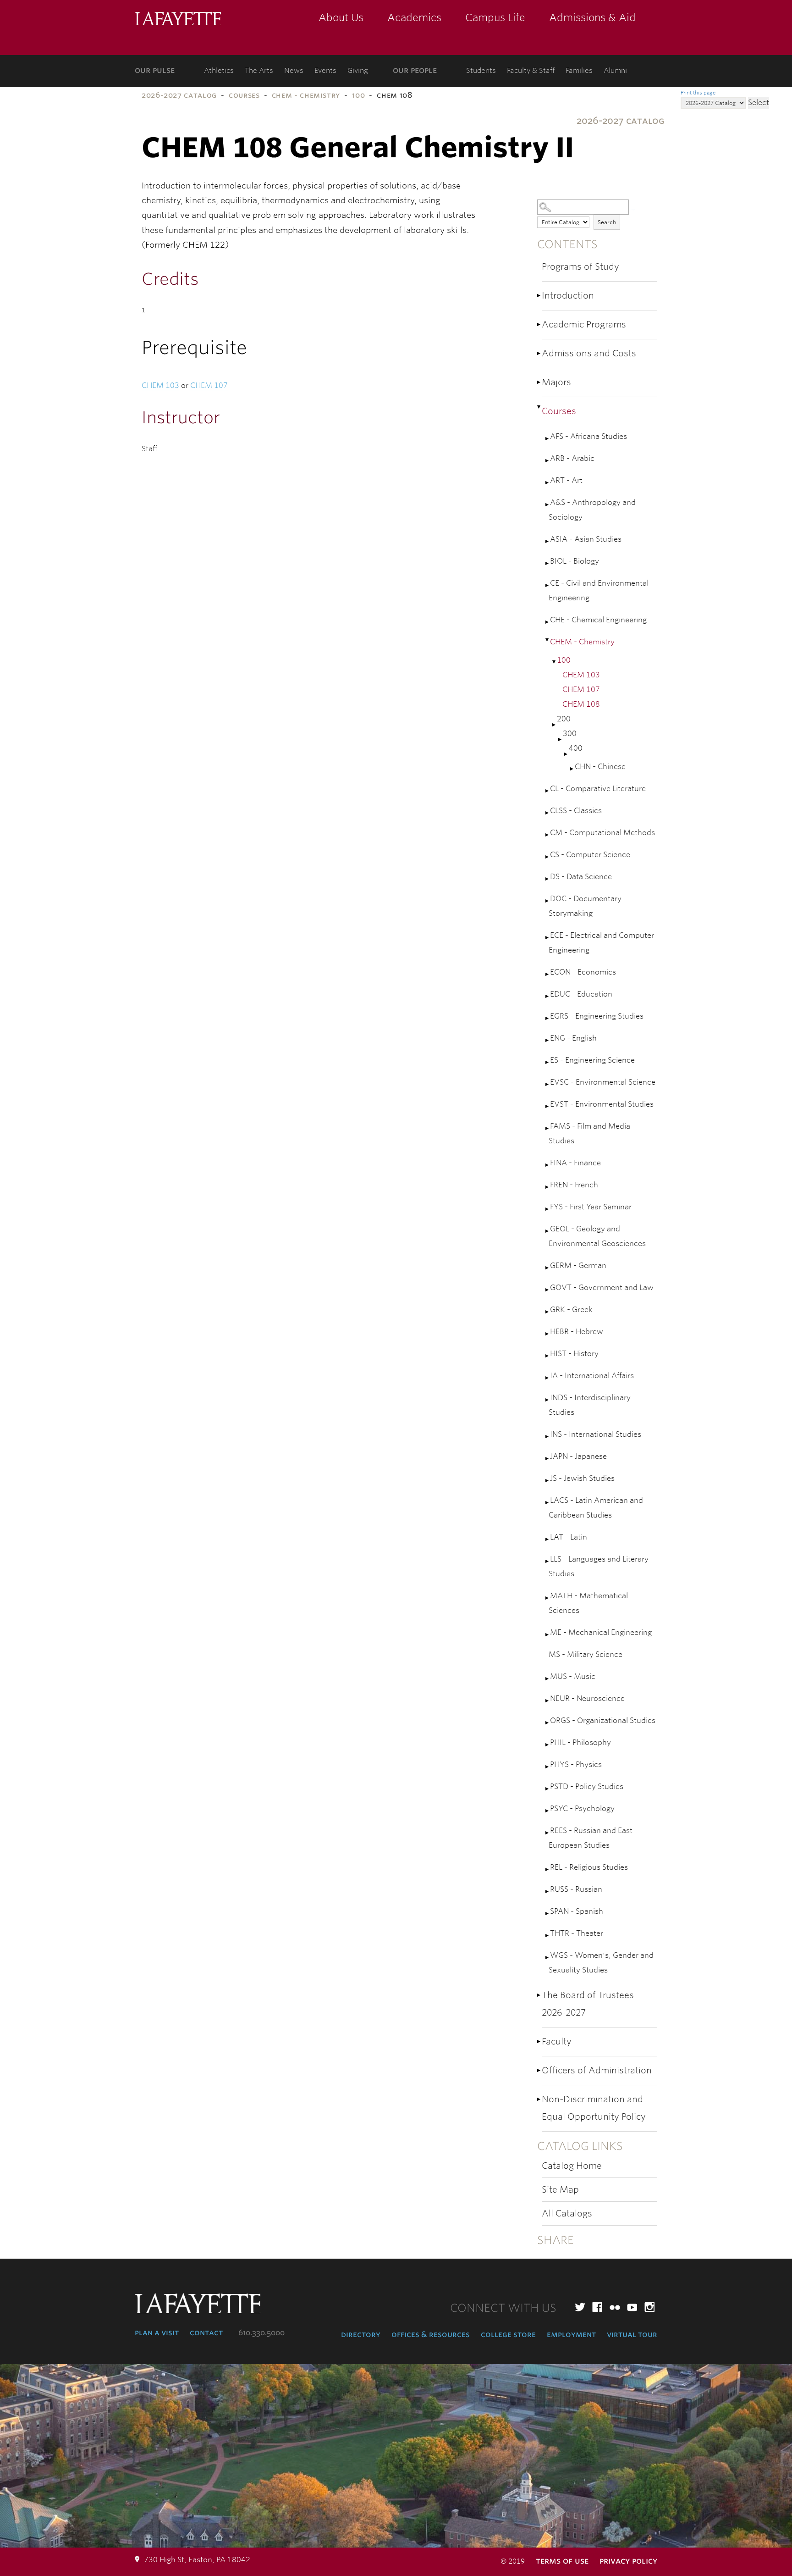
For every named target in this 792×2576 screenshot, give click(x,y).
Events (325, 71)
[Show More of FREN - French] (548, 1187)
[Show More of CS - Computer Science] (548, 857)
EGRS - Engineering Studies (597, 1016)
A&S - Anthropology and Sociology (592, 510)
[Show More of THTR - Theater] (548, 1936)
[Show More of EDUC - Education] (548, 996)
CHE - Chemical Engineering (598, 620)
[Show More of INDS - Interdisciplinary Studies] (548, 1400)
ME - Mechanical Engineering (601, 1632)
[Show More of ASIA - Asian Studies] (548, 541)
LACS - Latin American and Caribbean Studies (596, 1508)
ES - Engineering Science (592, 1060)
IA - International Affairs (592, 1376)
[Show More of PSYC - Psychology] (548, 1811)
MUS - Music (573, 1676)
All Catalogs (567, 2213)
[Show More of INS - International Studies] (548, 1437)
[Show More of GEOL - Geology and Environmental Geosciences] (548, 1231)
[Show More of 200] (555, 725)
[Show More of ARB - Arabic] (548, 461)
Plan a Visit (157, 2332)
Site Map (560, 2190)
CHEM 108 (581, 704)
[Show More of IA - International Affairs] (548, 1378)
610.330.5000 (261, 2333)
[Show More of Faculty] (539, 2041)
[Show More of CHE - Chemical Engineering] (548, 622)
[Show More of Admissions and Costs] (539, 353)
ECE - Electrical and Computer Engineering (601, 943)
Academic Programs (584, 324)
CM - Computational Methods (602, 833)
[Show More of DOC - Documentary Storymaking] (548, 901)
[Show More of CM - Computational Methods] (548, 835)
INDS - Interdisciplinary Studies (590, 1405)
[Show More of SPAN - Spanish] (548, 1914)
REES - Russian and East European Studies (591, 1838)
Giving (358, 71)
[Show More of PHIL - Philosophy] (548, 1745)
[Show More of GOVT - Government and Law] (548, 1290)
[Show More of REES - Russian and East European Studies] (548, 1833)
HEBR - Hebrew (577, 1332)
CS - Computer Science (590, 855)
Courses (244, 95)
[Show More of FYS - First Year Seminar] (548, 1209)
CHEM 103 (581, 675)
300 (570, 734)
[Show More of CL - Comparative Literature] (548, 791)
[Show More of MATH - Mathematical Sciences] (548, 1598)
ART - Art (566, 480)
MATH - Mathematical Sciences (588, 1603)
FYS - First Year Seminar (591, 1207)
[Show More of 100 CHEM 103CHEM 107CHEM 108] (555, 662)
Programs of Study (580, 267)
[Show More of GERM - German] (548, 1268)
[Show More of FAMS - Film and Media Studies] (548, 1128)
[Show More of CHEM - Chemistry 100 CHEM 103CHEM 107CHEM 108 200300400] (548, 640)
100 (358, 95)
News (294, 71)
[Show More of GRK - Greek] (548, 1312)
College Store (508, 2334)
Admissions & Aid (592, 17)
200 (564, 719)
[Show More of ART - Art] (548, 483)
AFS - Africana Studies (588, 436)
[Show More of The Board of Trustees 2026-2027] (539, 1995)
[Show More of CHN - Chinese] (572, 769)
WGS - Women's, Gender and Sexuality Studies (601, 1963)
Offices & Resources (431, 2334)
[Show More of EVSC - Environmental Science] (548, 1084)
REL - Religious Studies (589, 1867)
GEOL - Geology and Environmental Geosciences (597, 1236)
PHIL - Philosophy (580, 1742)
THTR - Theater (577, 1933)
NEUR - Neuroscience (587, 1698)
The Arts (259, 71)
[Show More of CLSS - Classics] (548, 813)
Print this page (698, 93)
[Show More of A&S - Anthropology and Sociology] (548, 505)
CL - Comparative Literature (598, 789)
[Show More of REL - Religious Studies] (548, 1870)
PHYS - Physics (576, 1764)
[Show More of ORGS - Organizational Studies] (548, 1723)
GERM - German (578, 1266)
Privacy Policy (628, 2561)
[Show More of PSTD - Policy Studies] (548, 1789)
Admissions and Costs (589, 353)
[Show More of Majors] (539, 382)
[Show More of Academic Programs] (539, 324)
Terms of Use (562, 2561)
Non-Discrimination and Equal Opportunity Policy (594, 2108)
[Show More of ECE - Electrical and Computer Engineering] (548, 938)
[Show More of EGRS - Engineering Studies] (548, 1018)
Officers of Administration (597, 2070)
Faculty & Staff (531, 71)
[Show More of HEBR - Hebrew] (548, 1334)
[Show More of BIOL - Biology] (548, 563)
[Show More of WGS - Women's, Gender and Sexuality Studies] (548, 1958)
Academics (414, 17)
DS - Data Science (581, 877)
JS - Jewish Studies (582, 1478)
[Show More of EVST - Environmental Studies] (548, 1106)
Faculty (557, 2041)
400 (576, 748)
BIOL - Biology (575, 561)
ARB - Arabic (572, 458)
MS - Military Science (586, 1654)
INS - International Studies (596, 1434)
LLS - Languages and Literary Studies (599, 1566)
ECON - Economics (583, 972)
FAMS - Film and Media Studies (589, 1133)
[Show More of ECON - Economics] (548, 974)
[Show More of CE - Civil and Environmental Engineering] (548, 585)
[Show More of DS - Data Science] (548, 879)
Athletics (219, 71)
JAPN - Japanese (578, 1456)
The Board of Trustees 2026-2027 (588, 2004)
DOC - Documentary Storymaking (585, 906)
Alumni (615, 71)
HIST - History (574, 1354)
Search (607, 222)
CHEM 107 (581, 690)
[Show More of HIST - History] (548, 1356)
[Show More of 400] (566, 754)
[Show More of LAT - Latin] (548, 1539)
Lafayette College (178, 19)
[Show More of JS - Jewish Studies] (548, 1481)
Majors (556, 382)
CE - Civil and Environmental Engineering (599, 590)
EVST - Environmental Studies (602, 1104)
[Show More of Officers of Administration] (539, 2070)
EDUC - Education (581, 994)
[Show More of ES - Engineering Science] (548, 1062)
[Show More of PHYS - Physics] (548, 1767)
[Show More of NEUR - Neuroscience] (548, 1701)
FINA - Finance (575, 1163)
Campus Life (495, 17)
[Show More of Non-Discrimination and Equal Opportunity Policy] (539, 2099)
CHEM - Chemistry (306, 95)
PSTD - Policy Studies (587, 1787)
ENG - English (573, 1038)
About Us (341, 17)
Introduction (568, 296)
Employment (571, 2334)
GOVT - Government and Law (602, 1288)
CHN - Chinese (600, 767)
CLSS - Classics (576, 811)
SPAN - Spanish (577, 1911)
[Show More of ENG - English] (548, 1040)
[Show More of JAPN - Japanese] (548, 1459)
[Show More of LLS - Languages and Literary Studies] (548, 1561)
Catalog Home (572, 2166)
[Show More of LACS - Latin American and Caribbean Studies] (548, 1503)
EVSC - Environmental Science (603, 1082)
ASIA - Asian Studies (586, 539)
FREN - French (574, 1185)
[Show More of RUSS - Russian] (548, 1892)
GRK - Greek (571, 1310)
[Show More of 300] (561, 740)
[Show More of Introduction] (539, 296)
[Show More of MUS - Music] (548, 1679)
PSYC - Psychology (582, 1809)
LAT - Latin (569, 1537)
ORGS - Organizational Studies (603, 1720)
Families (579, 71)
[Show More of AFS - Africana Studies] (548, 439)
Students (481, 71)
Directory (361, 2334)
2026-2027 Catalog (179, 95)
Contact (206, 2332)
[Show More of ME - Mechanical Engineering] (548, 1635)
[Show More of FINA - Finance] (548, 1165)
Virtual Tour (632, 2334)
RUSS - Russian (576, 1889)
